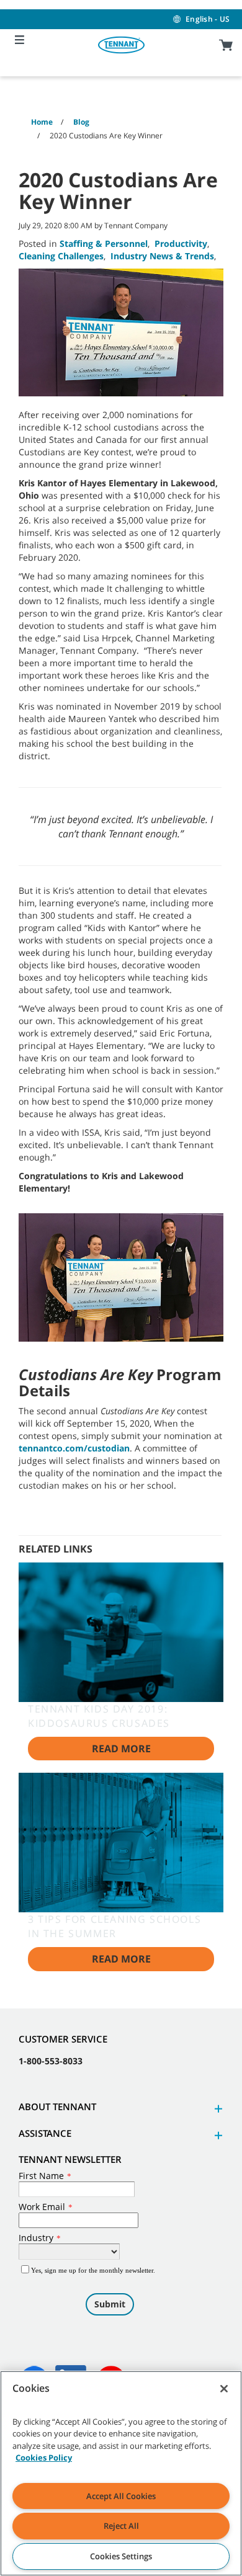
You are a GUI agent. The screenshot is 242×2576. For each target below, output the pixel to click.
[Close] (224, 2389)
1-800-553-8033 (51, 2061)
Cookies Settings (121, 2556)
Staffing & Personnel (104, 243)
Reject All (121, 2526)
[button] (217, 2109)
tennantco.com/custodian (74, 1448)
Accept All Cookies (121, 2496)
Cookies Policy (44, 2458)
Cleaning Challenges (61, 256)
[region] (121, 2473)
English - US (208, 19)
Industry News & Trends (162, 256)
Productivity (181, 243)
